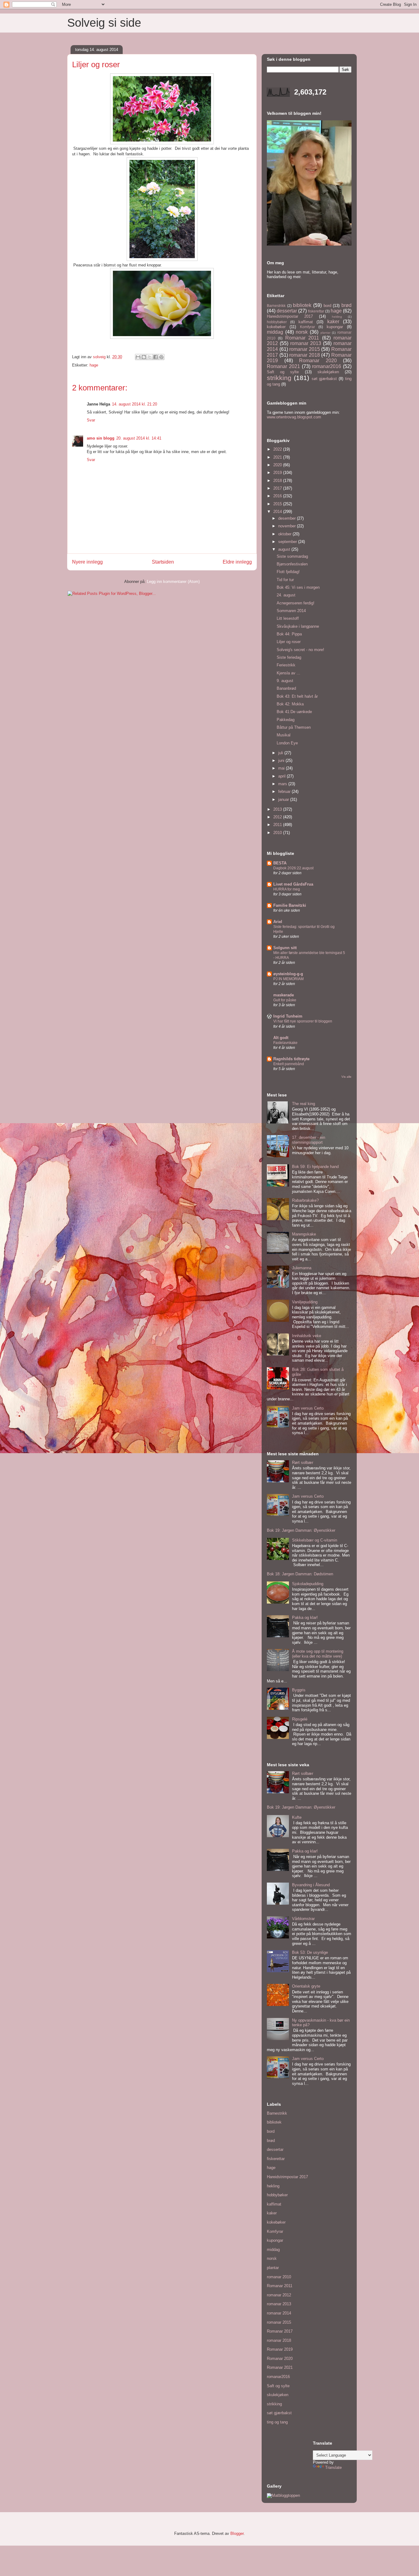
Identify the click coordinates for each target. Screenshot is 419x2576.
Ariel (278, 922)
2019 (278, 473)
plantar (325, 333)
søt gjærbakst (324, 379)
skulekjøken (328, 372)
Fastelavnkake (285, 1043)
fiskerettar (316, 311)
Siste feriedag (289, 657)
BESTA (280, 863)
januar (284, 799)
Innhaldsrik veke (307, 1336)
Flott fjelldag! (288, 572)
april (283, 776)
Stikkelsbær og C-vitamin (315, 1540)
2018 (278, 481)
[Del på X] (150, 357)
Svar (91, 420)
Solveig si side (104, 23)
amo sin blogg (101, 438)
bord (327, 306)
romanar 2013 (306, 343)
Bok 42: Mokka (290, 704)
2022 (278, 449)
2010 (278, 833)
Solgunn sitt (285, 948)
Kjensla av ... (288, 673)
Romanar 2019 (280, 2349)
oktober (285, 534)
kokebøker (276, 327)
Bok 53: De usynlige (310, 1952)
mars (283, 784)
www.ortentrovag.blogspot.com (294, 417)
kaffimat (306, 322)
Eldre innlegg (237, 562)
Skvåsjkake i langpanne (298, 626)
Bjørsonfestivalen (292, 564)
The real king (304, 1104)
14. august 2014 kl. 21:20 (135, 404)
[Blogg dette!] (144, 357)
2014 (278, 512)
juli (281, 753)
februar (285, 791)
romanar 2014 (279, 2313)
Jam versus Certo (308, 1408)
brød (346, 305)
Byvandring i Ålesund (311, 1885)
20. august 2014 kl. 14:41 (139, 438)
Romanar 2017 (280, 2331)
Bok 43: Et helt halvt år (297, 696)
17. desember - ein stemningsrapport (309, 1140)
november (288, 526)
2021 (278, 457)
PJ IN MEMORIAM (288, 979)
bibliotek (302, 305)
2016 (278, 496)
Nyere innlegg (87, 562)
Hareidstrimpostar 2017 (290, 316)
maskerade (284, 995)
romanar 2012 (279, 2295)
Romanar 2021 (283, 366)
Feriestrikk (286, 665)
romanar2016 (327, 366)
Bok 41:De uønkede (294, 712)
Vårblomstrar (303, 1919)
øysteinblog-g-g (288, 974)
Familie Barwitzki (290, 905)
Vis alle (346, 1077)
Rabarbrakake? (305, 1200)
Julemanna (302, 1268)
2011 (278, 825)
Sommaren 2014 (291, 611)
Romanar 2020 (318, 361)
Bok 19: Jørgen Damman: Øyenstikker (301, 1530)
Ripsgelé (300, 1719)
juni (282, 760)
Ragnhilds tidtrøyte (291, 1059)
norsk (302, 332)
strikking (279, 378)
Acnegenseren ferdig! (296, 603)
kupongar (335, 327)
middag (275, 332)
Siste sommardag (292, 556)
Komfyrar (308, 327)
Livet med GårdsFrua (293, 884)
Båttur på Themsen (294, 727)
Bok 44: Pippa (289, 634)
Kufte (297, 1817)
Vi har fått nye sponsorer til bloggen (303, 1021)
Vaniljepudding (305, 1302)
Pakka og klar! (305, 1618)
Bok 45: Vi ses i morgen (298, 587)
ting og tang (277, 2422)
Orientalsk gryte (306, 1986)
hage (94, 365)
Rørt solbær (303, 1463)
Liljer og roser (289, 642)
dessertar (287, 311)
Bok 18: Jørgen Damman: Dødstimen (300, 1574)
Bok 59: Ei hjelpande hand (315, 1167)
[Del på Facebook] (156, 357)
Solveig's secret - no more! (300, 650)
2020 (278, 465)
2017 (278, 488)
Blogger (237, 2533)
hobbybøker (277, 322)
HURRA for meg (287, 889)
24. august (286, 595)
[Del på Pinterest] (161, 357)
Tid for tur (285, 580)
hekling (337, 317)
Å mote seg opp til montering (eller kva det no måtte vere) (318, 1654)
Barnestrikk (276, 306)
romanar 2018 (305, 355)
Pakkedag (286, 720)
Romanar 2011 (302, 338)
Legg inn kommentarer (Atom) (173, 582)
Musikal (284, 735)
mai (282, 768)
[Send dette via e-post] (138, 357)
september (288, 542)
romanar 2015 (305, 349)
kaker (333, 322)
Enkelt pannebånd (289, 1064)
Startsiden (163, 562)
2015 (278, 504)
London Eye (287, 743)
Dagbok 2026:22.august (293, 868)
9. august (285, 681)
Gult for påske (285, 1000)
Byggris (299, 1690)
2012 (278, 817)
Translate (333, 2467)
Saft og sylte (283, 372)
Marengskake (304, 1234)
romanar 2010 (279, 2277)
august (285, 549)
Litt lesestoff (288, 618)
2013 (278, 809)
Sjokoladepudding (308, 1584)
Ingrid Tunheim (288, 1016)
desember (288, 518)
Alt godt (281, 1038)
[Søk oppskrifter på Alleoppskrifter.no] (283, 2495)
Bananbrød (286, 688)
